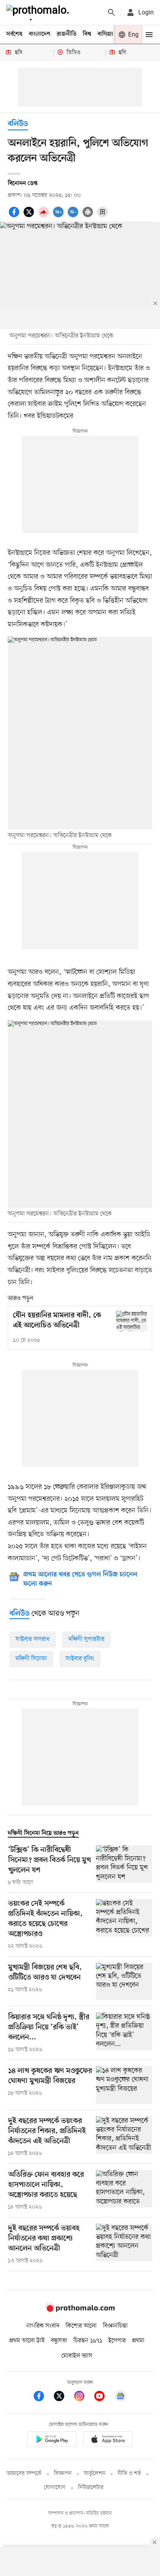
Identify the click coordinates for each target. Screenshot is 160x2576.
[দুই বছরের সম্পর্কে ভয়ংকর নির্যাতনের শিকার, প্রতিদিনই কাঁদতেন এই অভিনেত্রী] (124, 2137)
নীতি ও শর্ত (129, 2474)
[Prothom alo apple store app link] (108, 2440)
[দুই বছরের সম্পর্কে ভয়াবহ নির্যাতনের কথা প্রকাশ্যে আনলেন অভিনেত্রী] (124, 2244)
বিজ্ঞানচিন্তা (115, 2326)
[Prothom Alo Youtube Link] (103, 2397)
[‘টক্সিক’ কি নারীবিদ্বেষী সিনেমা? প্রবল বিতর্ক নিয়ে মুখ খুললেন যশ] (124, 1866)
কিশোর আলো (81, 2326)
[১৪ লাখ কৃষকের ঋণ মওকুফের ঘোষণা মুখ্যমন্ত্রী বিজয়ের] (124, 2085)
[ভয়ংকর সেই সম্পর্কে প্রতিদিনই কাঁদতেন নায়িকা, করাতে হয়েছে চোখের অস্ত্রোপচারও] (124, 1925)
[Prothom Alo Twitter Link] (63, 2397)
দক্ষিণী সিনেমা (31, 1659)
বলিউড (18, 124)
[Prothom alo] (39, 12)
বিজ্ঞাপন (63, 2474)
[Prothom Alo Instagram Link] (83, 2397)
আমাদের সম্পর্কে (24, 2474)
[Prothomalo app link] (52, 2440)
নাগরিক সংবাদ (43, 2326)
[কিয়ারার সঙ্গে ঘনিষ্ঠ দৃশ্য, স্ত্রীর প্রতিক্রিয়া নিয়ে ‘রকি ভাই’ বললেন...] (124, 2033)
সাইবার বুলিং (80, 1659)
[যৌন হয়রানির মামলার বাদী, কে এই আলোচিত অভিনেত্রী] (132, 1321)
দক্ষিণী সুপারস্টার (86, 1639)
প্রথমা (138, 2341)
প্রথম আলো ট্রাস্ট (27, 2341)
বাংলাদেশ (40, 34)
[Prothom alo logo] (80, 2310)
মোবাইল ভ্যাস (77, 2356)
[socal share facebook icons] (15, 216)
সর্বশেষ (14, 34)
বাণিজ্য (105, 34)
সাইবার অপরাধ (33, 1639)
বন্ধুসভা (59, 2341)
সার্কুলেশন (95, 2474)
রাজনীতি (67, 34)
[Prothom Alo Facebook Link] (43, 2397)
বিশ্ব (87, 34)
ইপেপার (117, 2341)
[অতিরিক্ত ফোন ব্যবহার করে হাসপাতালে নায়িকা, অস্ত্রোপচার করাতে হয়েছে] (124, 2191)
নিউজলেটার (91, 2488)
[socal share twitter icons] (30, 216)
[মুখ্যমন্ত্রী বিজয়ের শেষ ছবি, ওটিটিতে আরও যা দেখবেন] (124, 1982)
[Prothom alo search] (111, 12)
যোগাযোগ (55, 2488)
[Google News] (120, 2397)
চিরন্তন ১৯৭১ (88, 2341)
